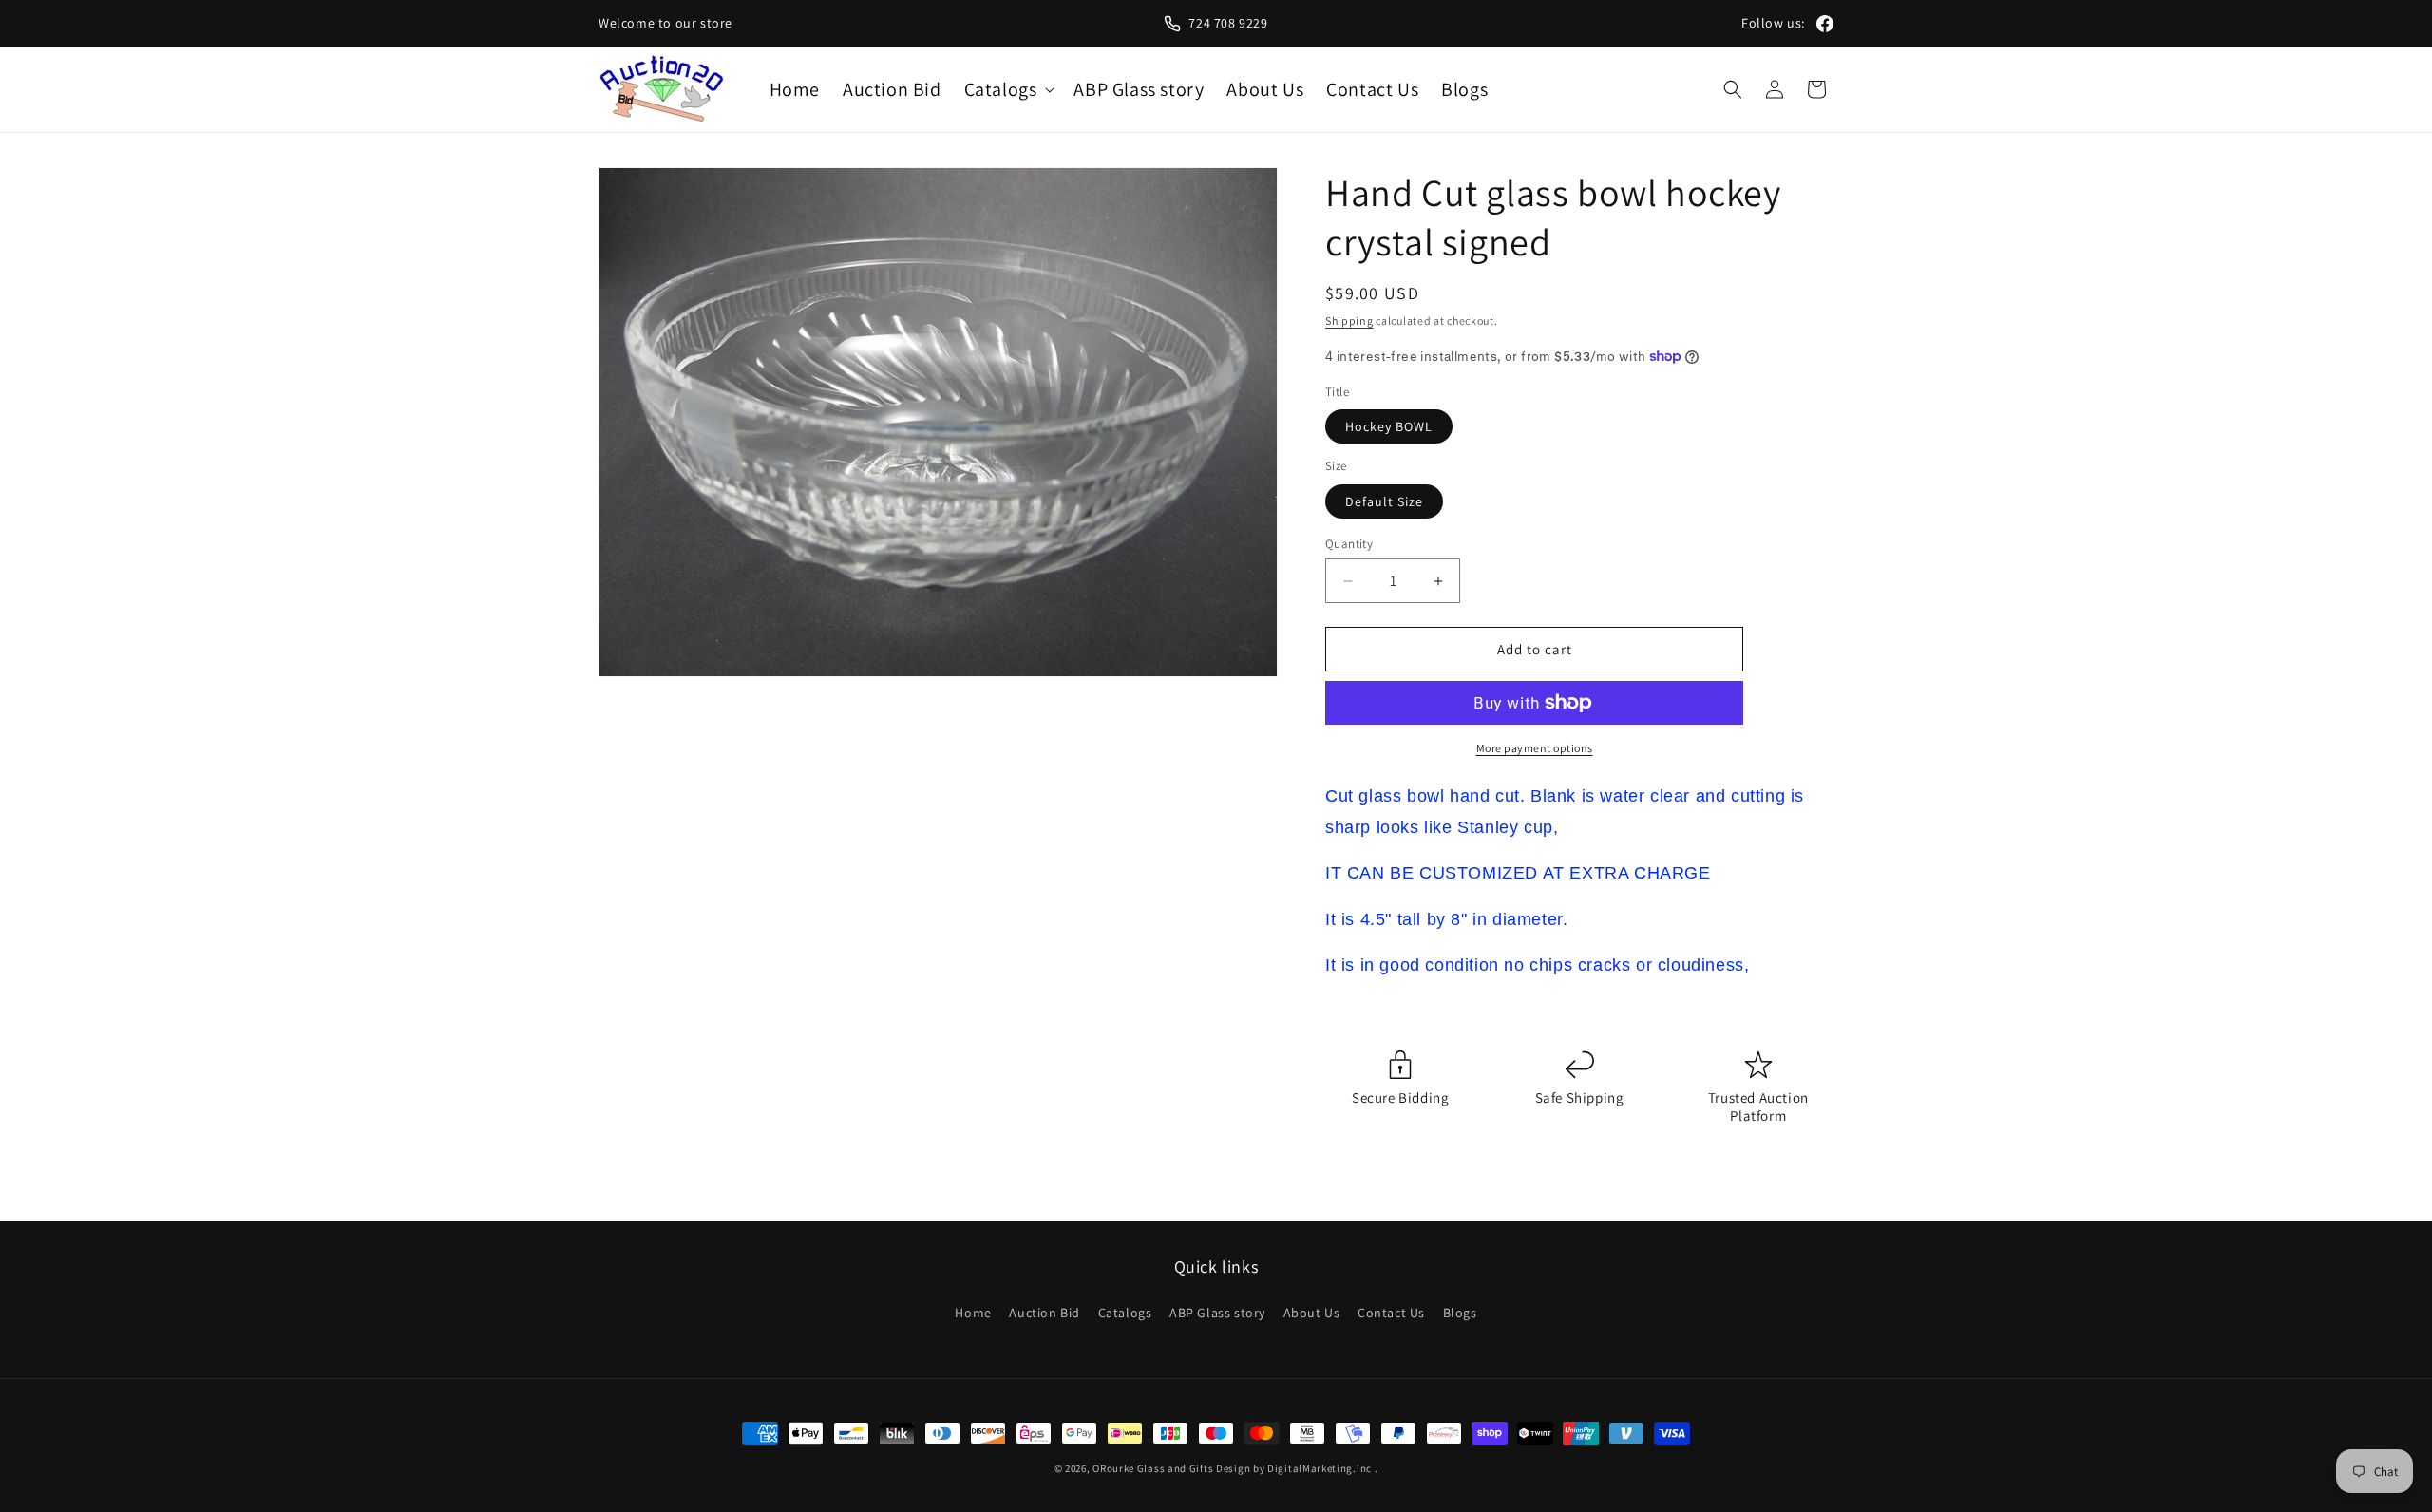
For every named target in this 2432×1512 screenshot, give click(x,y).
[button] (1008, 89)
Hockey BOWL (1389, 426)
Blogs (1460, 1313)
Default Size (1384, 501)
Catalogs (1125, 1313)
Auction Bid (1045, 1313)
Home (973, 1313)
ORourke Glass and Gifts (1153, 1468)
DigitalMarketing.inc (1321, 1468)
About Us (1312, 1313)
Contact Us (1391, 1313)
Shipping (1349, 321)
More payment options (1535, 748)
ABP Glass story (1217, 1313)
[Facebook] (1825, 24)
